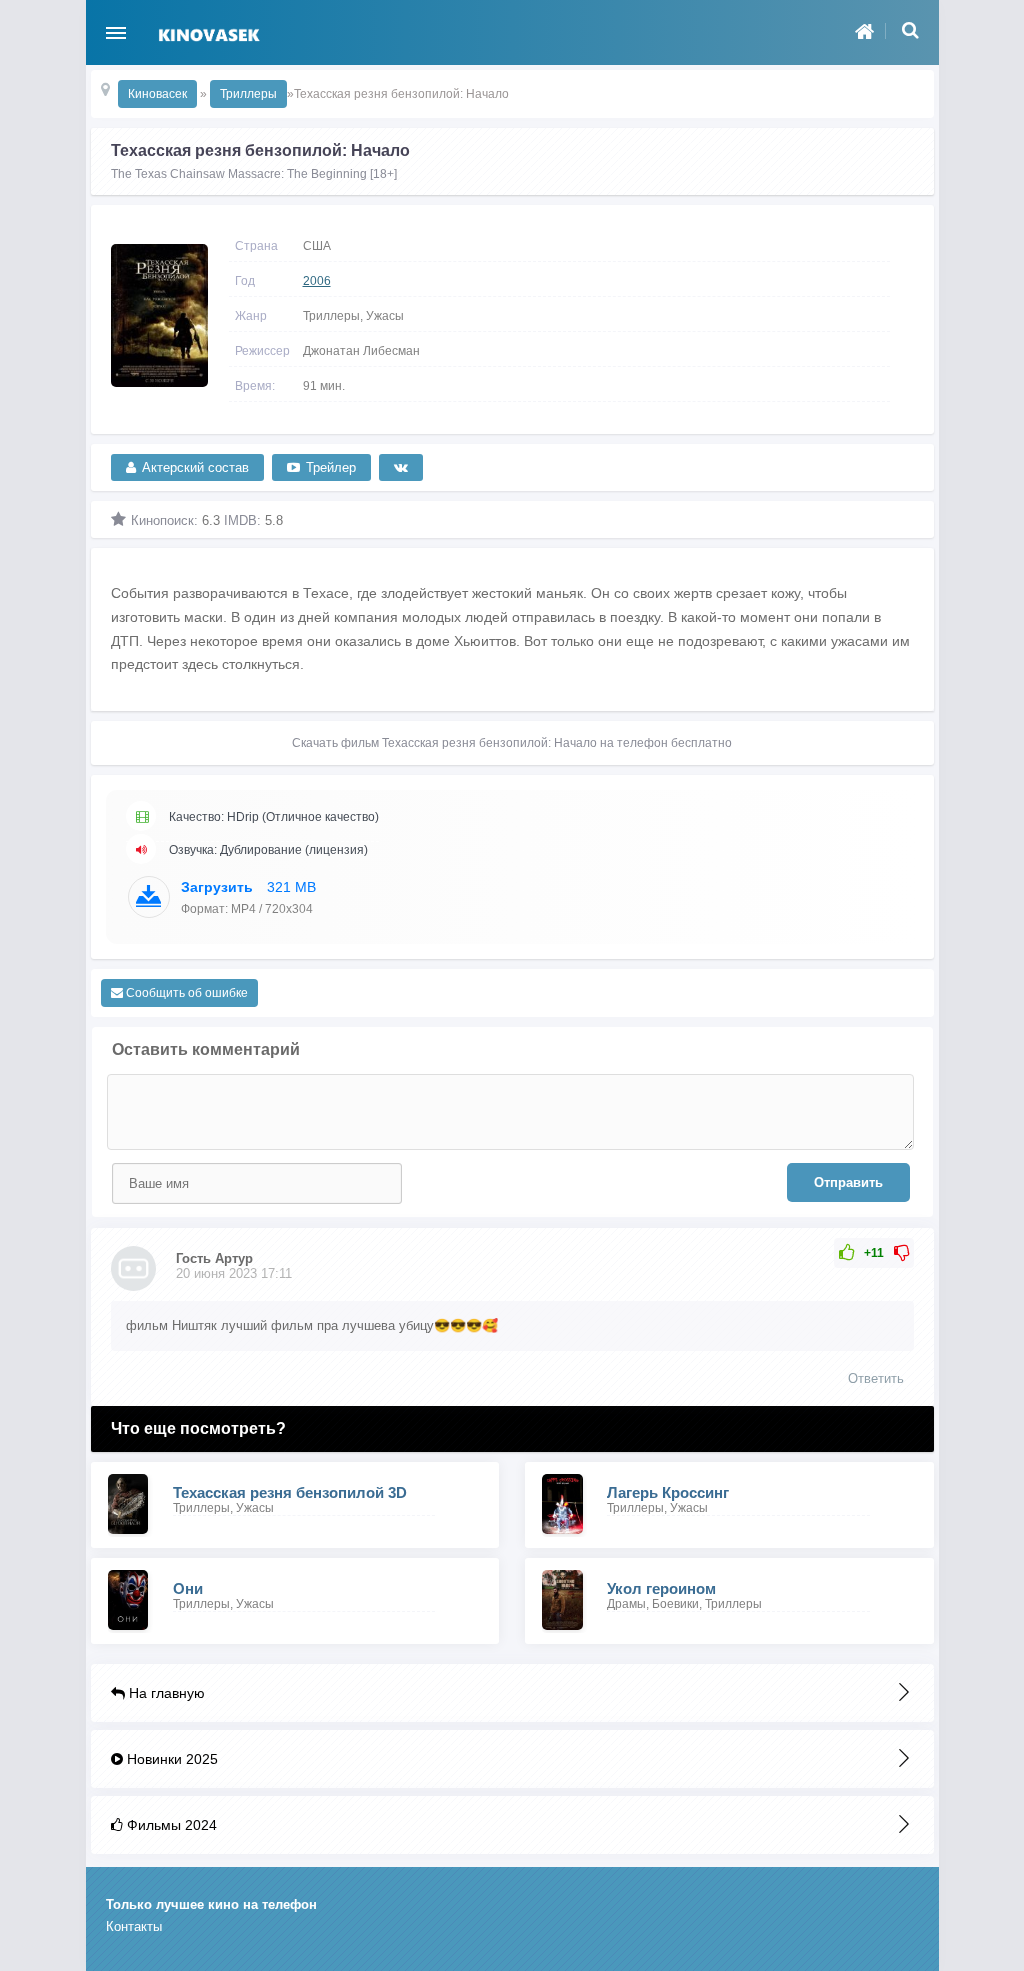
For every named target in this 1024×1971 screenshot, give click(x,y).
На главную (165, 1693)
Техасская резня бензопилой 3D (290, 1492)
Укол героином (661, 1588)
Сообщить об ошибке (185, 993)
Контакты (134, 1926)
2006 (317, 281)
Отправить (848, 1182)
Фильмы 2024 (170, 1825)
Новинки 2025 (170, 1759)
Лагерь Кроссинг (668, 1492)
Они (188, 1588)
